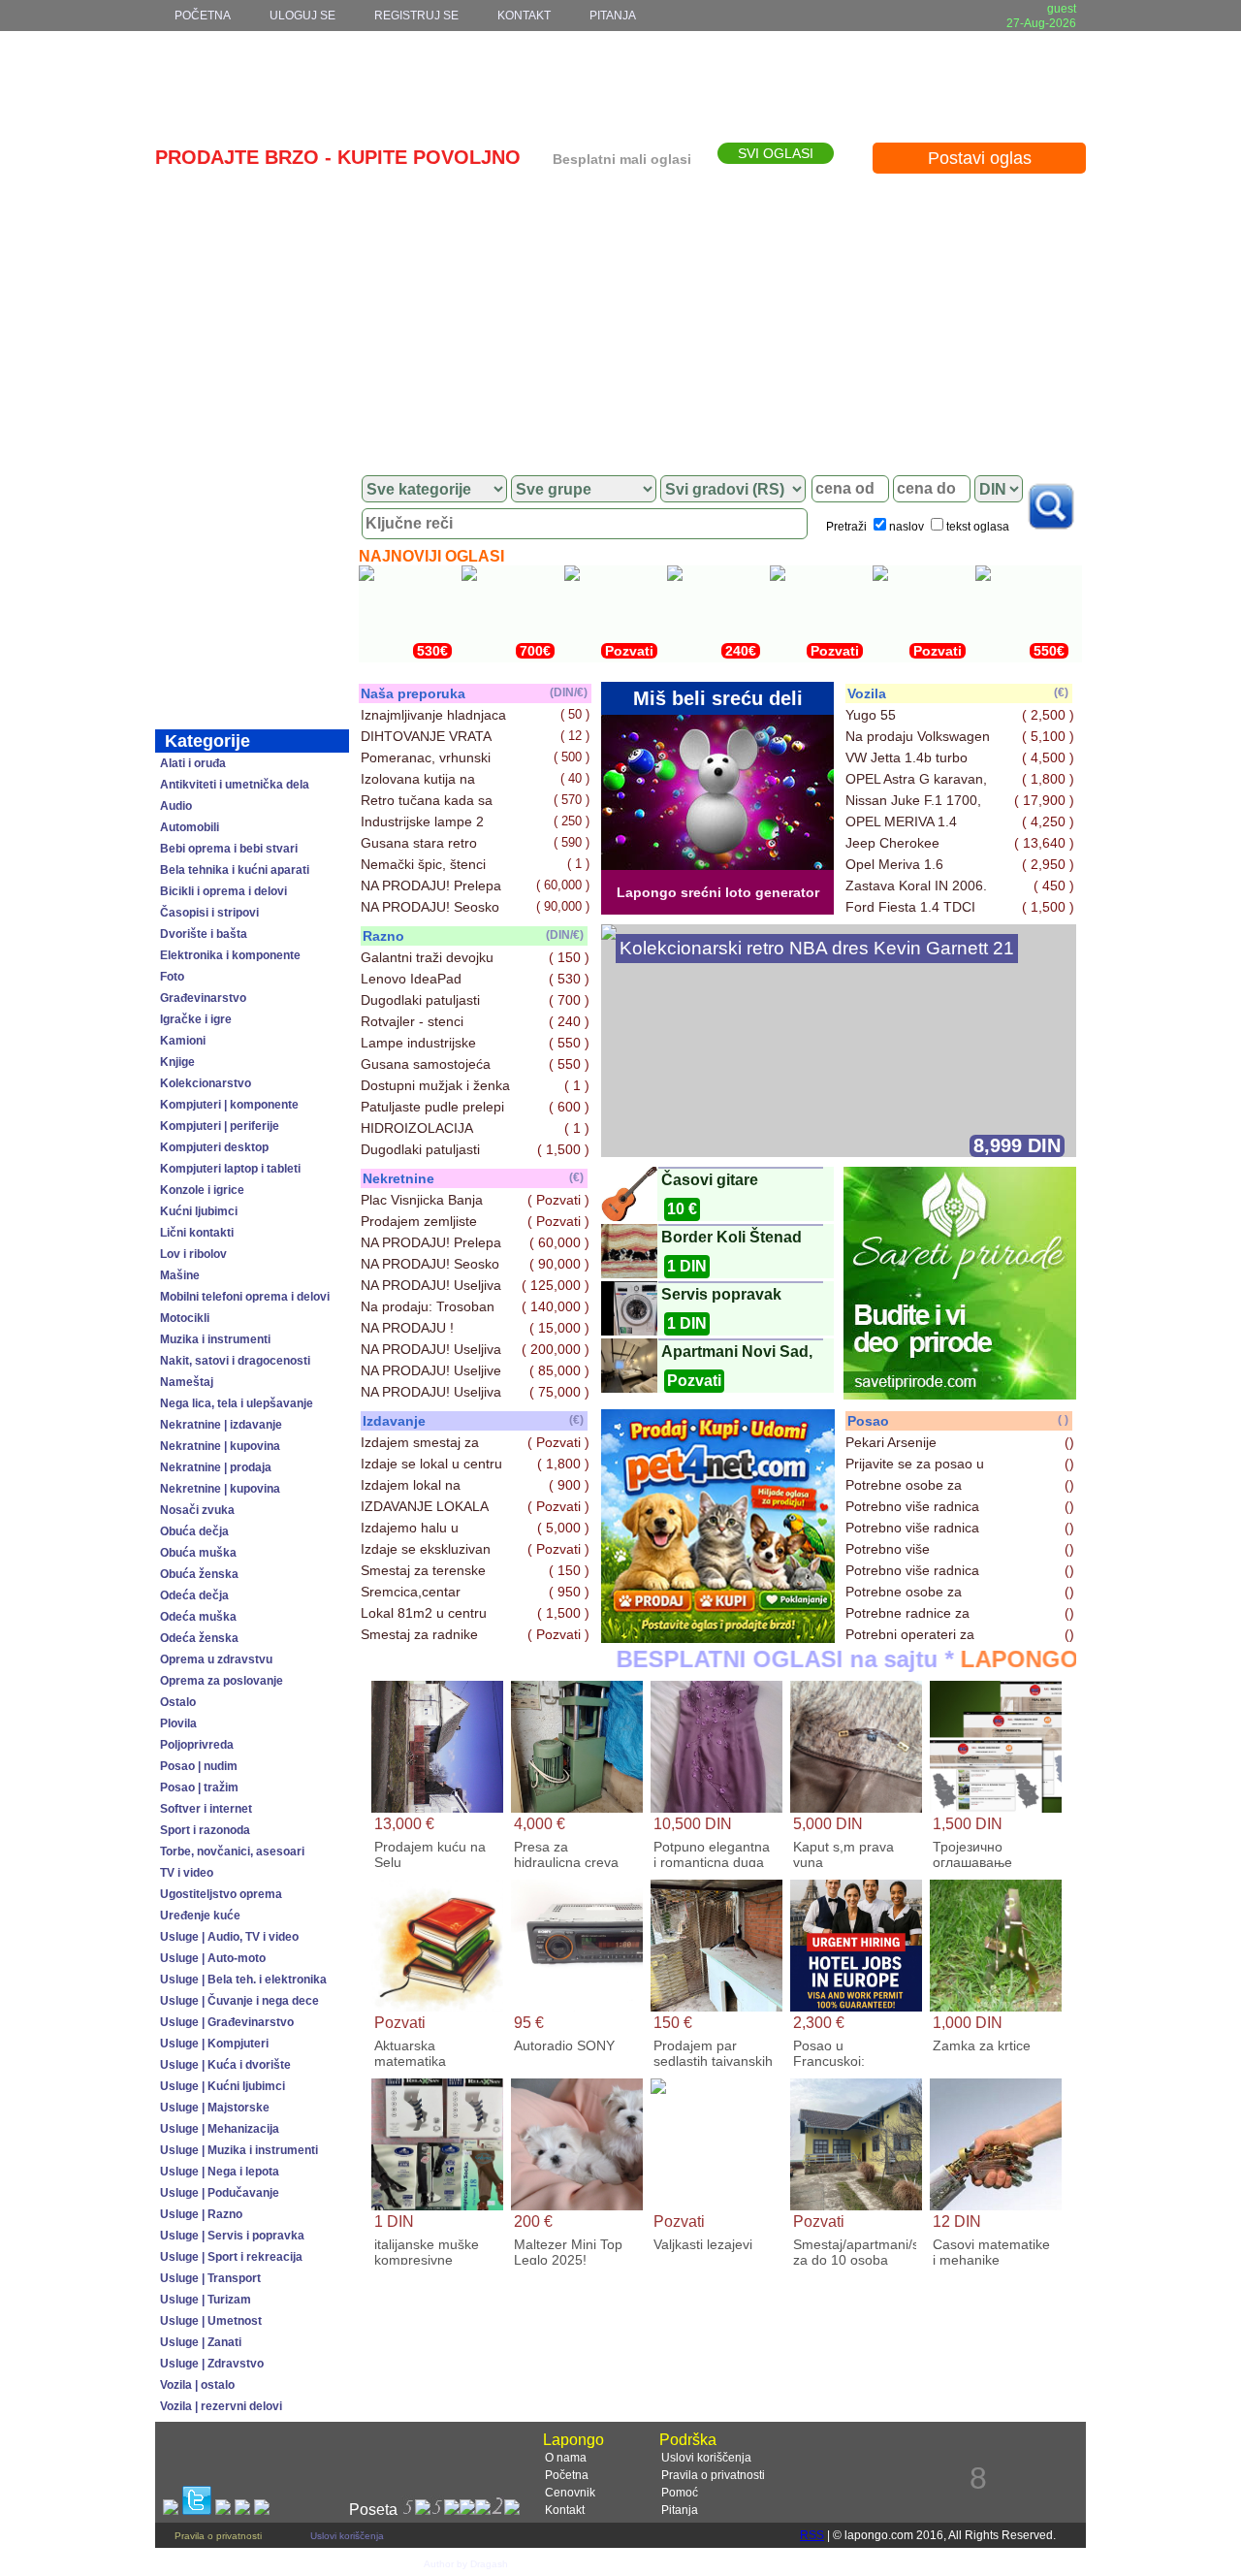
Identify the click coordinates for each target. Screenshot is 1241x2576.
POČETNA (203, 16)
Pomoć (680, 2493)
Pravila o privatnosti (713, 2475)
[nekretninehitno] (718, 1638)
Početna (567, 2475)
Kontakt (565, 2510)
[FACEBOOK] (171, 2510)
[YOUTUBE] (242, 2510)
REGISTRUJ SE (416, 16)
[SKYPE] (262, 2510)
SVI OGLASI (776, 153)
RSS (812, 2535)
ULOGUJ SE (302, 16)
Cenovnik (570, 2493)
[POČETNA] (252, 489)
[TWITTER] (197, 2510)
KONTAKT (524, 16)
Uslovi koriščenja (706, 2458)
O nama (566, 2458)
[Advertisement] (620, 317)
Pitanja (680, 2510)
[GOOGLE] (223, 2510)
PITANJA (613, 16)
